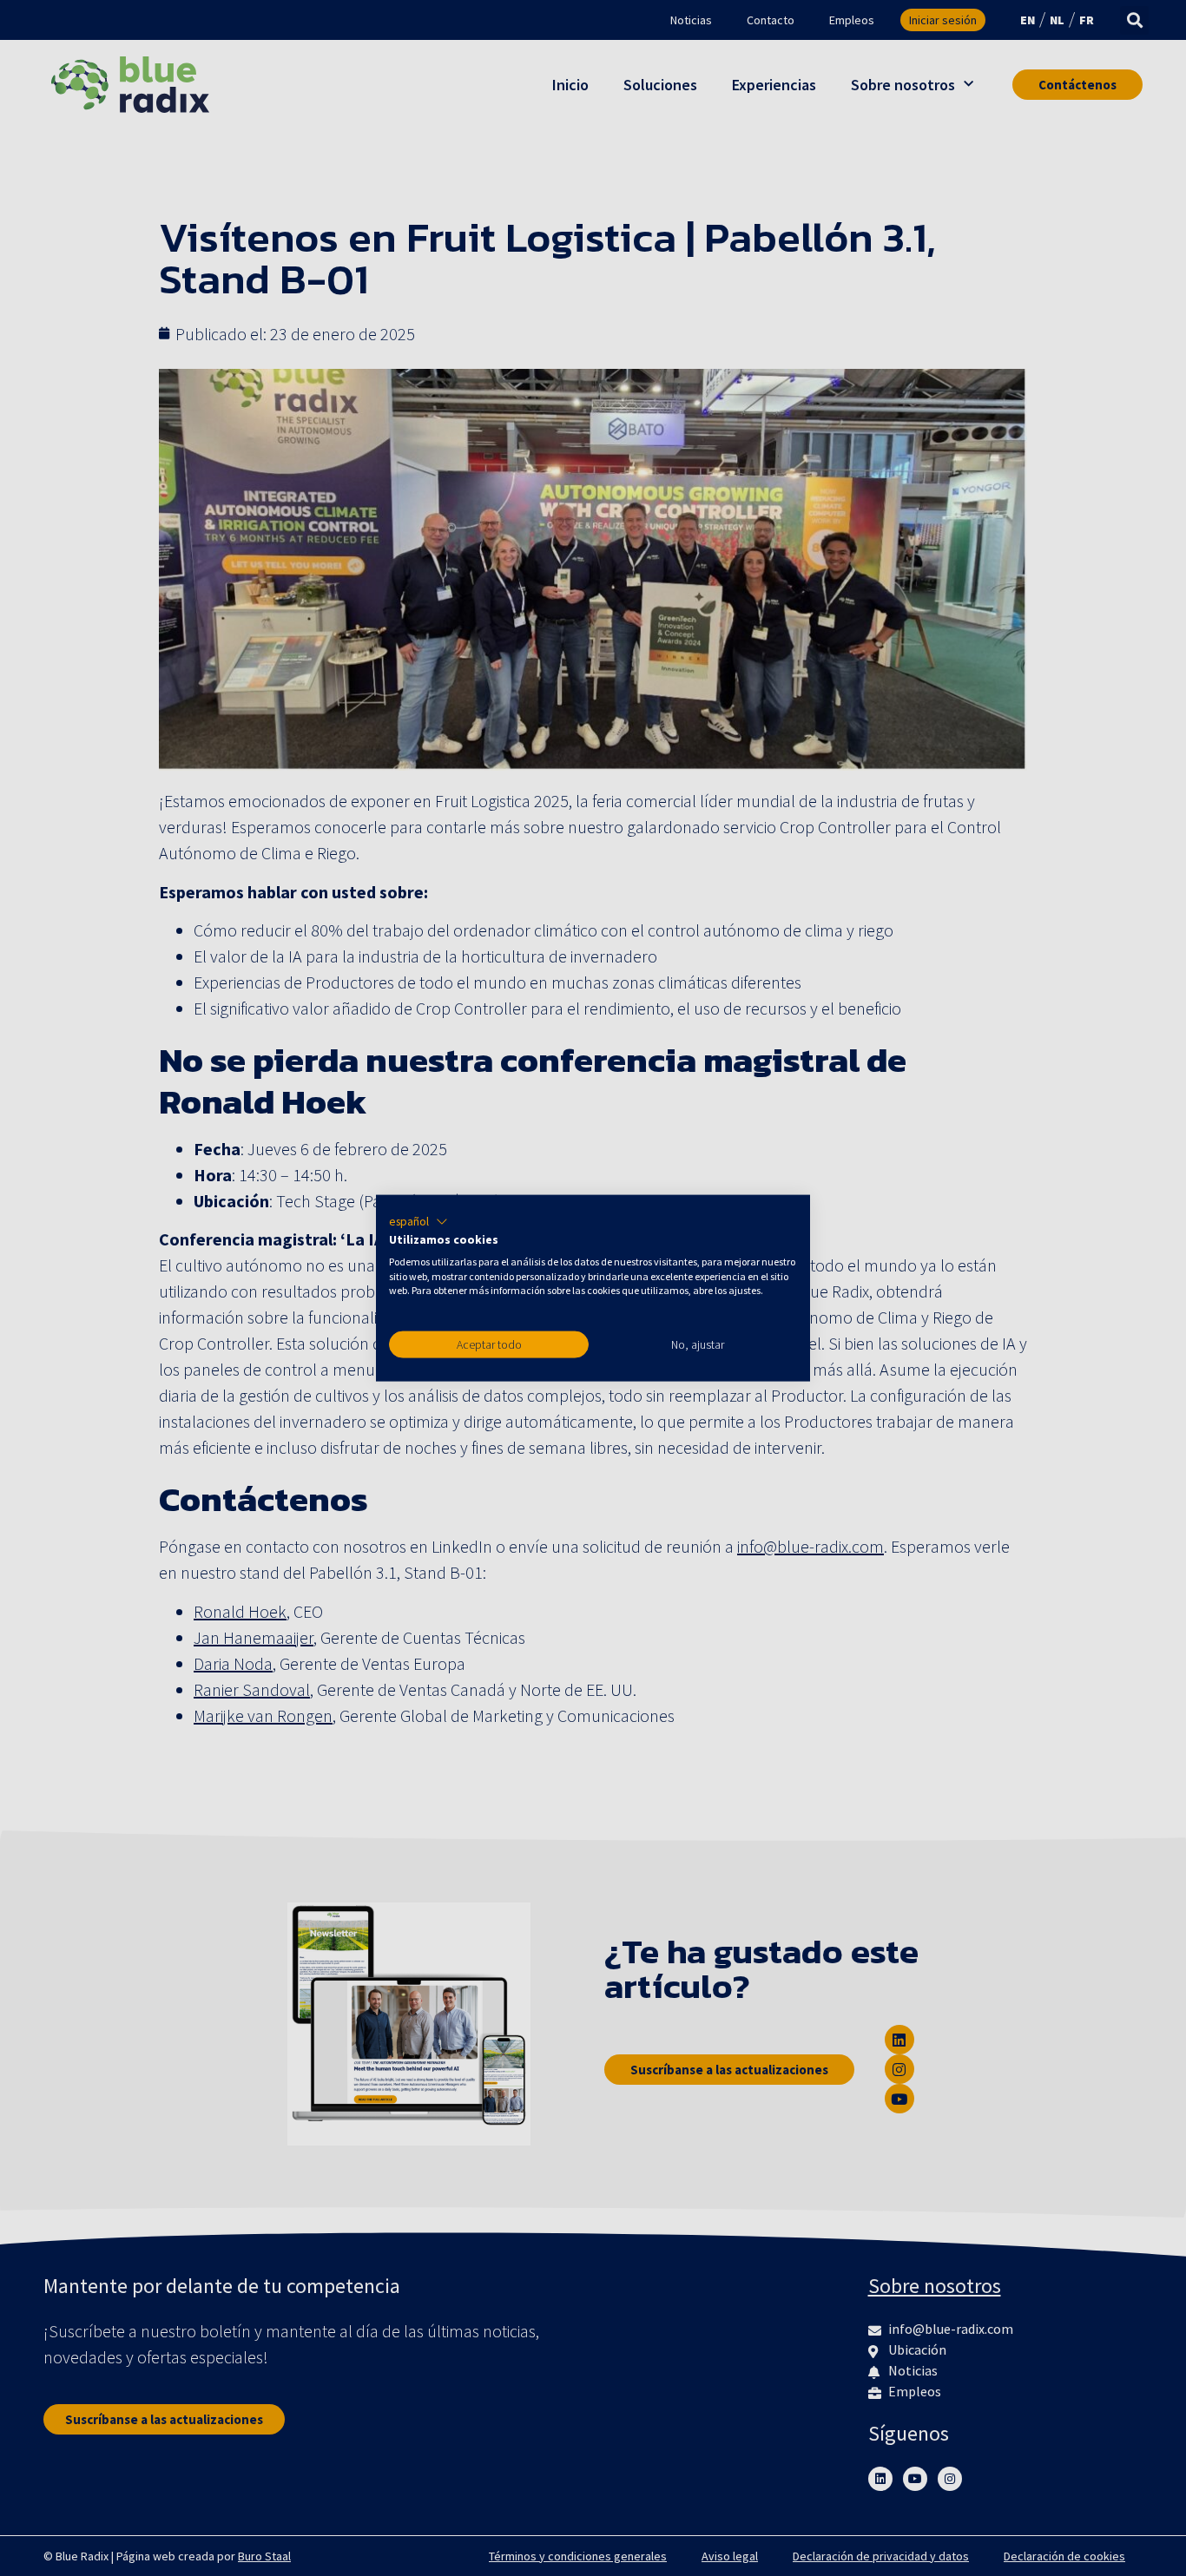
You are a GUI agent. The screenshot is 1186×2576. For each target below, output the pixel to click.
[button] (418, 1222)
